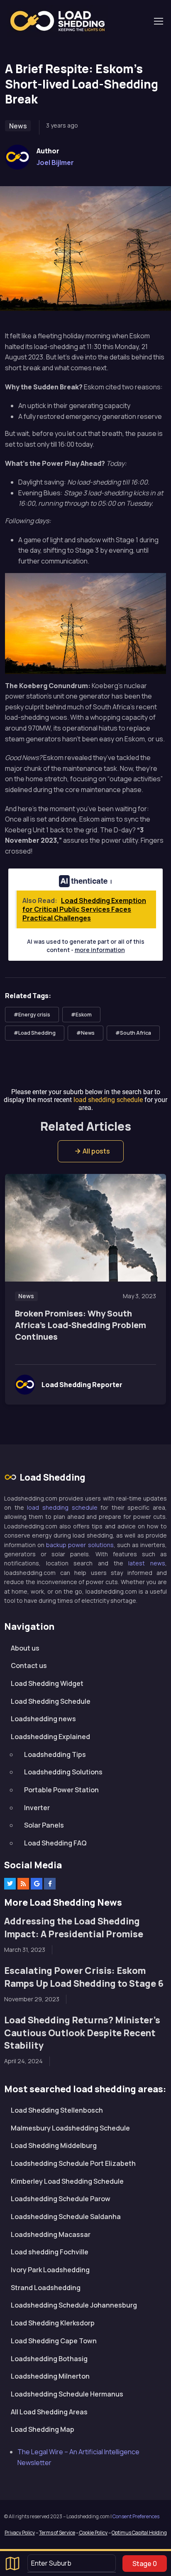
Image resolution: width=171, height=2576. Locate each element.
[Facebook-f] (50, 1884)
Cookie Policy (93, 2533)
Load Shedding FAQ (55, 1843)
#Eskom (81, 1015)
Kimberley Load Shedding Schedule (67, 2181)
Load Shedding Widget (47, 1683)
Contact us (29, 1666)
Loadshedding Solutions (63, 1772)
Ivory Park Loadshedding (50, 2270)
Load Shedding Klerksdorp (53, 2323)
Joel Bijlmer (55, 162)
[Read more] (85, 1228)
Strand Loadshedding (46, 2288)
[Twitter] (10, 1884)
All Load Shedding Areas (49, 2412)
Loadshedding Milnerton (50, 2376)
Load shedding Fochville (50, 2252)
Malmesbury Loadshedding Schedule (70, 2128)
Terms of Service (57, 2533)
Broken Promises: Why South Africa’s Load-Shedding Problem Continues (81, 1325)
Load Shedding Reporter (82, 1385)
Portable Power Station (61, 1790)
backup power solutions (80, 1545)
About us (25, 1648)
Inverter (37, 1808)
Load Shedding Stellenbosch (57, 2110)
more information (100, 950)
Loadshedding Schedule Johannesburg (74, 2305)
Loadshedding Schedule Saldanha (66, 2217)
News (18, 126)
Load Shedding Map (43, 2429)
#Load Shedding (35, 1033)
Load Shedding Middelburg (54, 2145)
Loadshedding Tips (55, 1754)
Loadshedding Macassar (51, 2234)
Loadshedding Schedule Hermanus (67, 2394)
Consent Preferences (136, 2516)
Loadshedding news (43, 1719)
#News (85, 1033)
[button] (91, 1151)
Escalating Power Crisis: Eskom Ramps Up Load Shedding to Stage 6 (84, 1977)
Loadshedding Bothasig (49, 2359)
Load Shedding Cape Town (54, 2341)
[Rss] (23, 1884)
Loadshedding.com (62, 21)
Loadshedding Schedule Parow (61, 2199)
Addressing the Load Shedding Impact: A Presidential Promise (74, 1927)
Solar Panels (44, 1825)
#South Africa (133, 1033)
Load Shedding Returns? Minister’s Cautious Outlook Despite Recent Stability (82, 2032)
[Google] (37, 1884)
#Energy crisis (32, 1015)
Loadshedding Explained (50, 1737)
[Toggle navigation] (158, 21)
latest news (147, 1563)
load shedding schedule (62, 1507)
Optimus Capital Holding (139, 2533)
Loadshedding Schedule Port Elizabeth (73, 2163)
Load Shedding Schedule (51, 1701)
